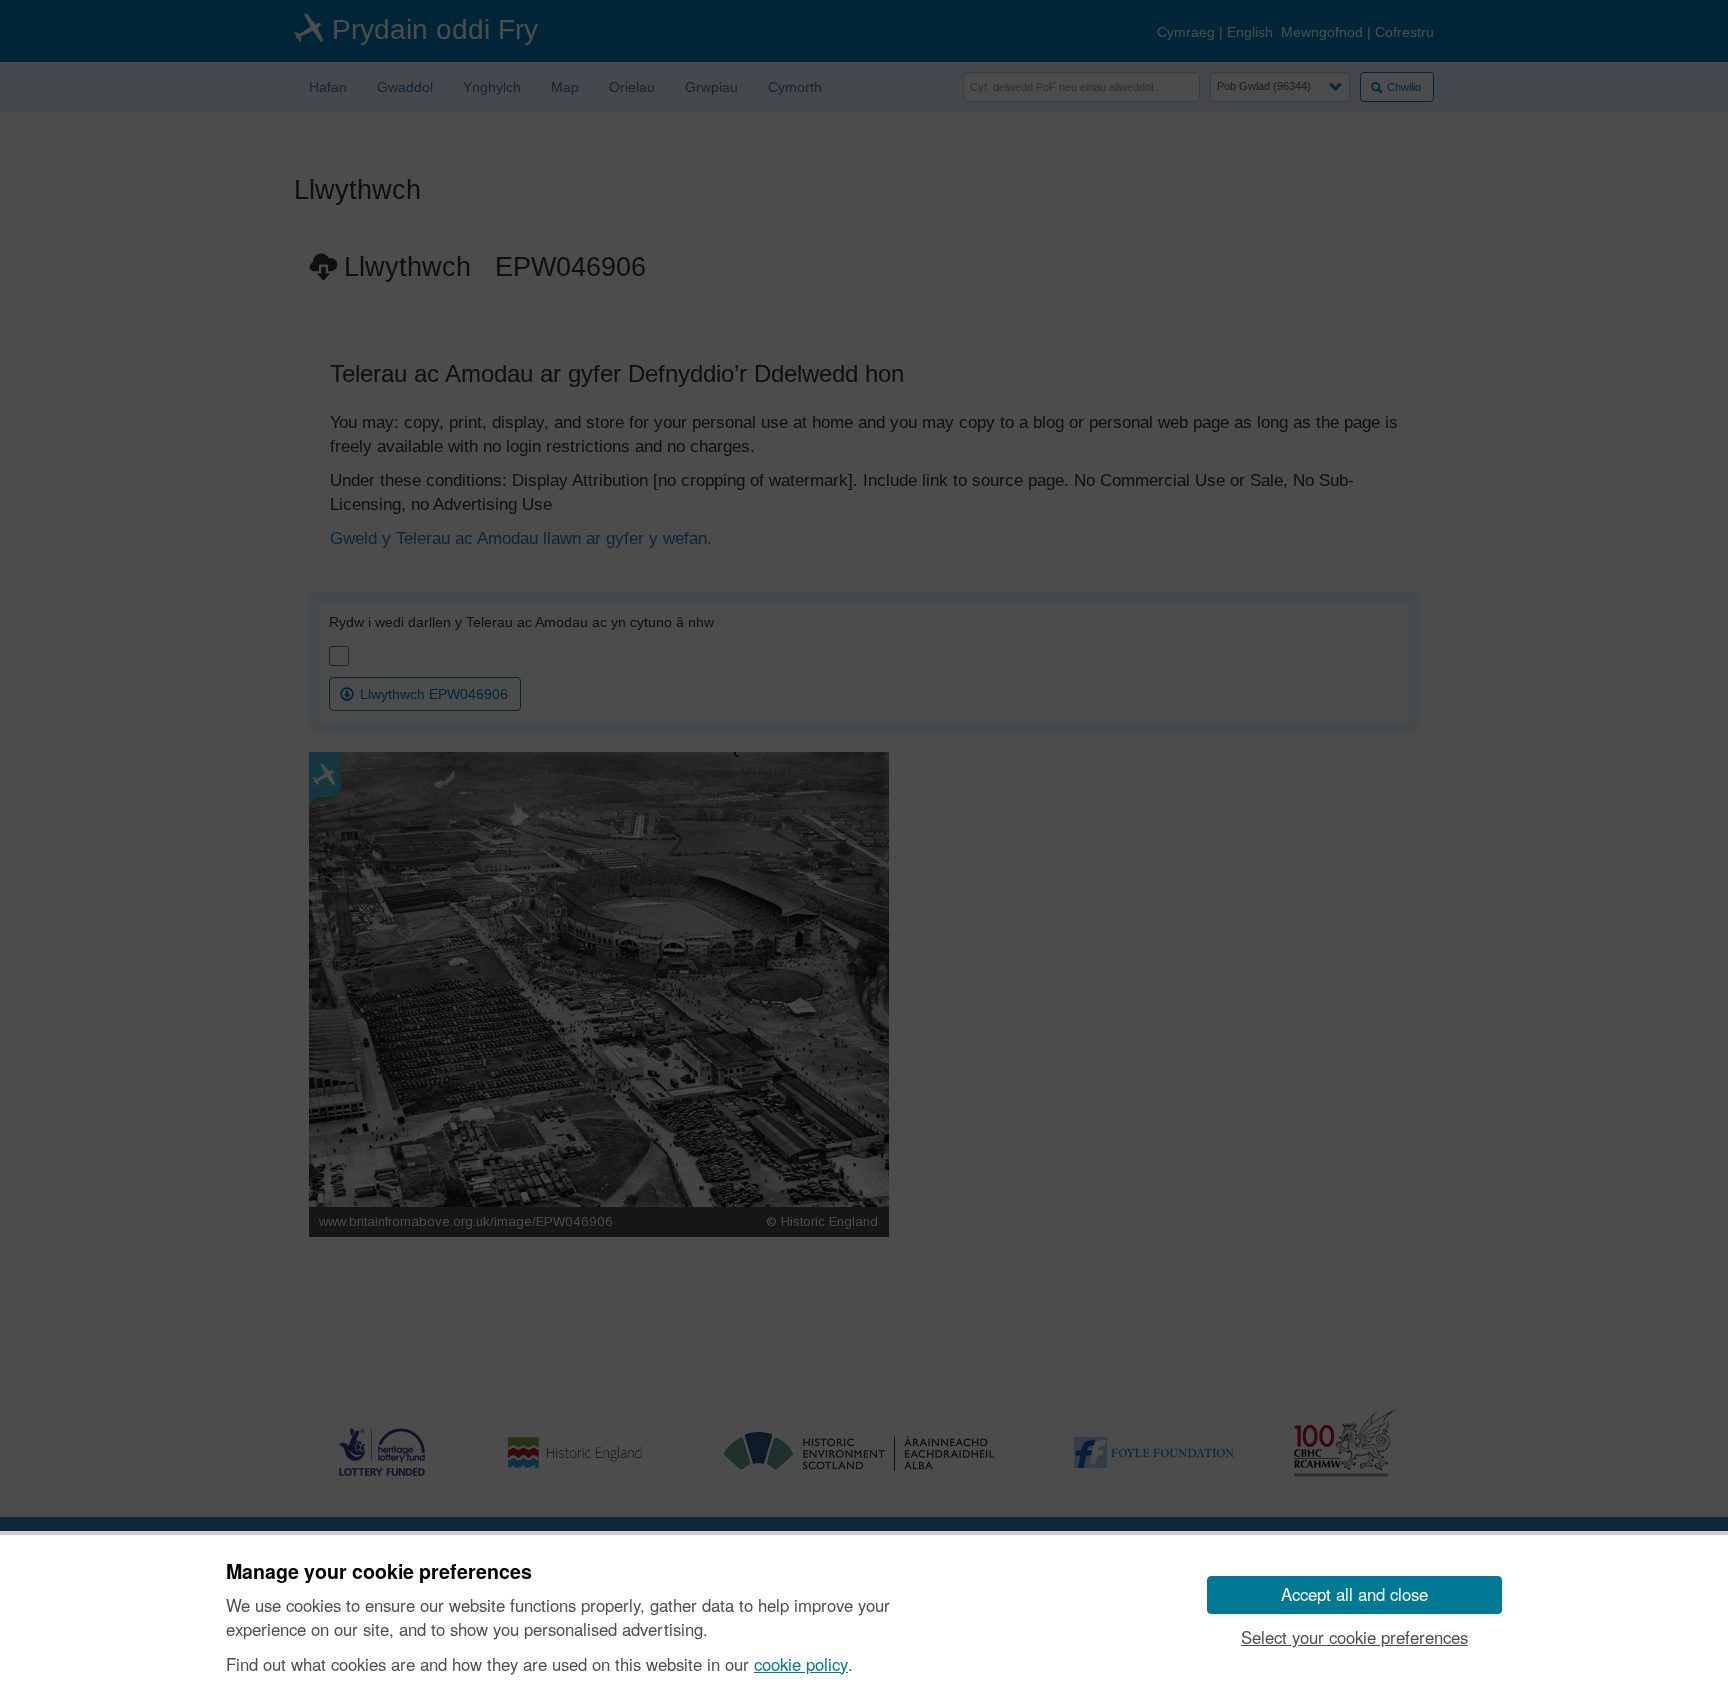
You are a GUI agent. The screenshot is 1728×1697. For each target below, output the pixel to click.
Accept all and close (1354, 1594)
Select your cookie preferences (1354, 1637)
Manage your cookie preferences (379, 1572)
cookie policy (801, 1664)
